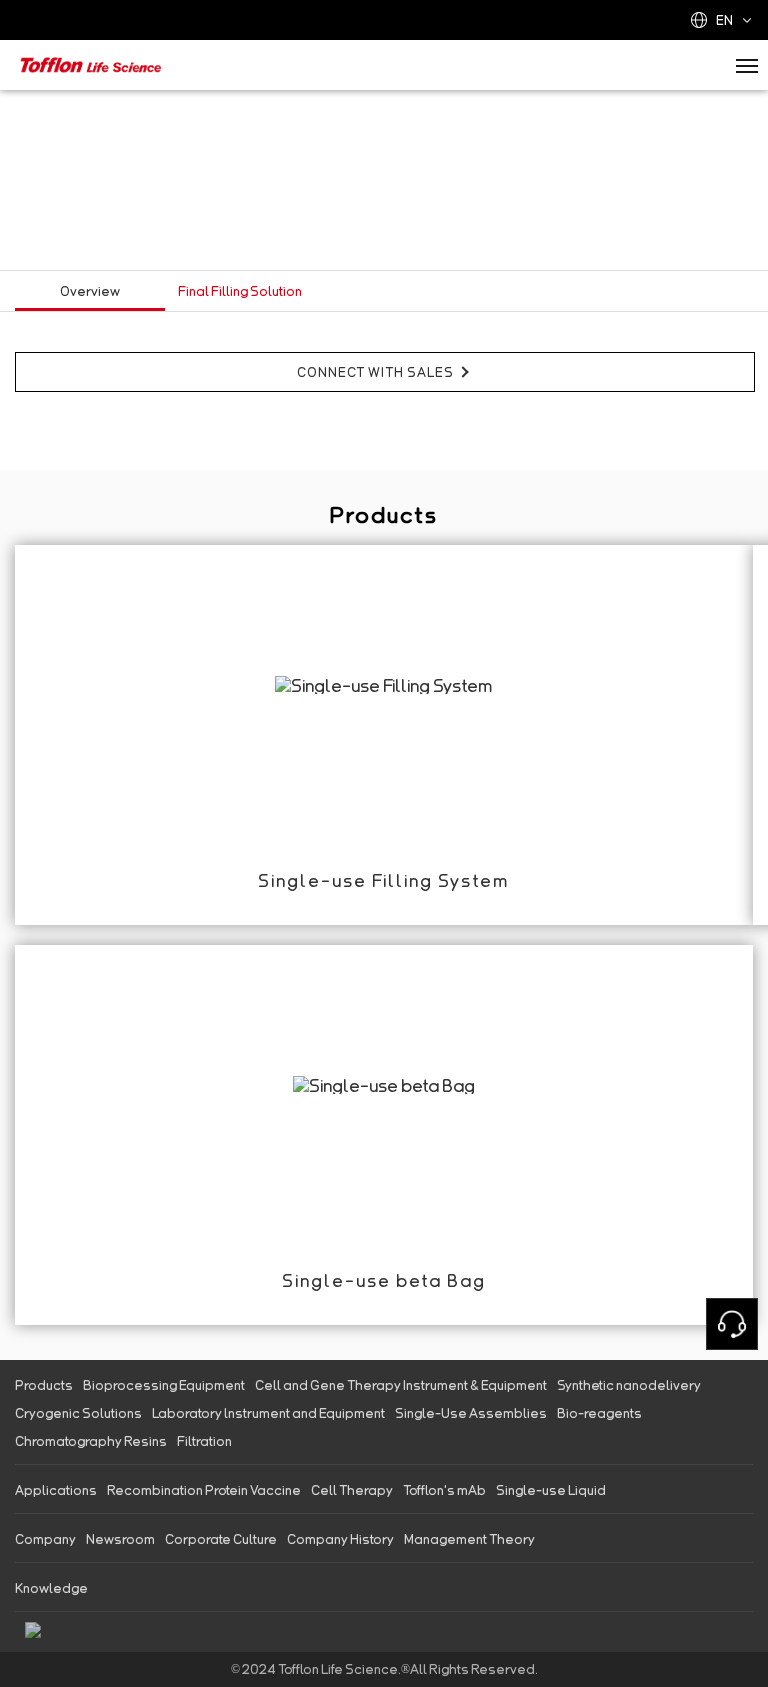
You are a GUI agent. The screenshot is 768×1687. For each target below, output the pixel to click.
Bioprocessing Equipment (164, 1385)
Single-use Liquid (551, 1490)
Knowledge (51, 1588)
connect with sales (375, 372)
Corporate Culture (221, 1539)
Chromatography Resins (91, 1441)
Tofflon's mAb (444, 1490)
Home (38, 110)
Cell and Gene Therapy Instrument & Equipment (401, 1385)
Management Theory (469, 1539)
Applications (56, 1490)
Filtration (204, 1441)
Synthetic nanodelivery (629, 1385)
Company (45, 1539)
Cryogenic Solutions (78, 1413)
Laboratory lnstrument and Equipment (268, 1413)
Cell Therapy (352, 1490)
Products (44, 1385)
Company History (340, 1539)
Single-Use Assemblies (471, 1413)
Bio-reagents (599, 1413)
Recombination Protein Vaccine (204, 1490)
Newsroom (120, 1539)
